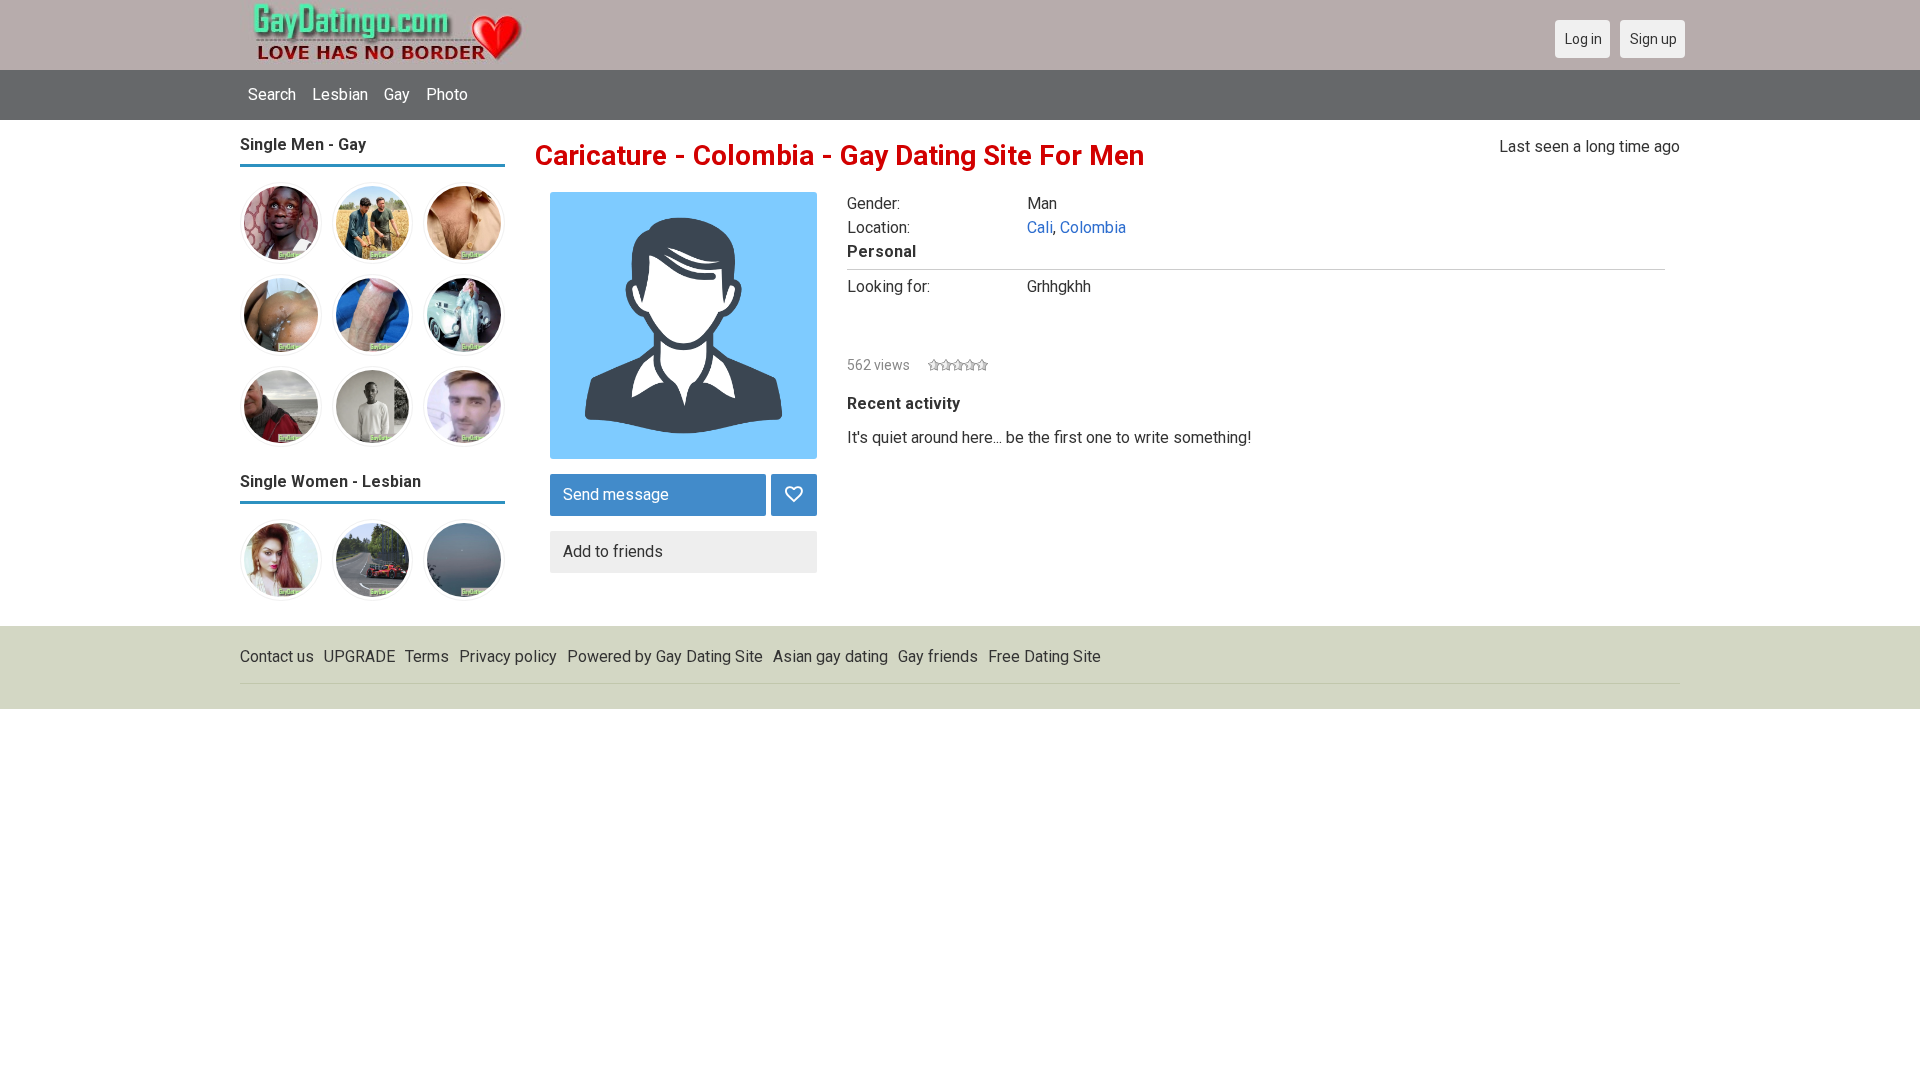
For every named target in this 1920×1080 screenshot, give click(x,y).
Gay (397, 94)
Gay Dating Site (709, 656)
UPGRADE (359, 656)
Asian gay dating (830, 656)
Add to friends (613, 551)
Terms (427, 656)
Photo (447, 94)
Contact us (277, 656)
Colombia (1093, 227)
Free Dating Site (1044, 656)
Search (272, 94)
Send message (616, 494)
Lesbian (340, 94)
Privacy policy (508, 656)
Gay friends (938, 656)
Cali (1040, 227)
